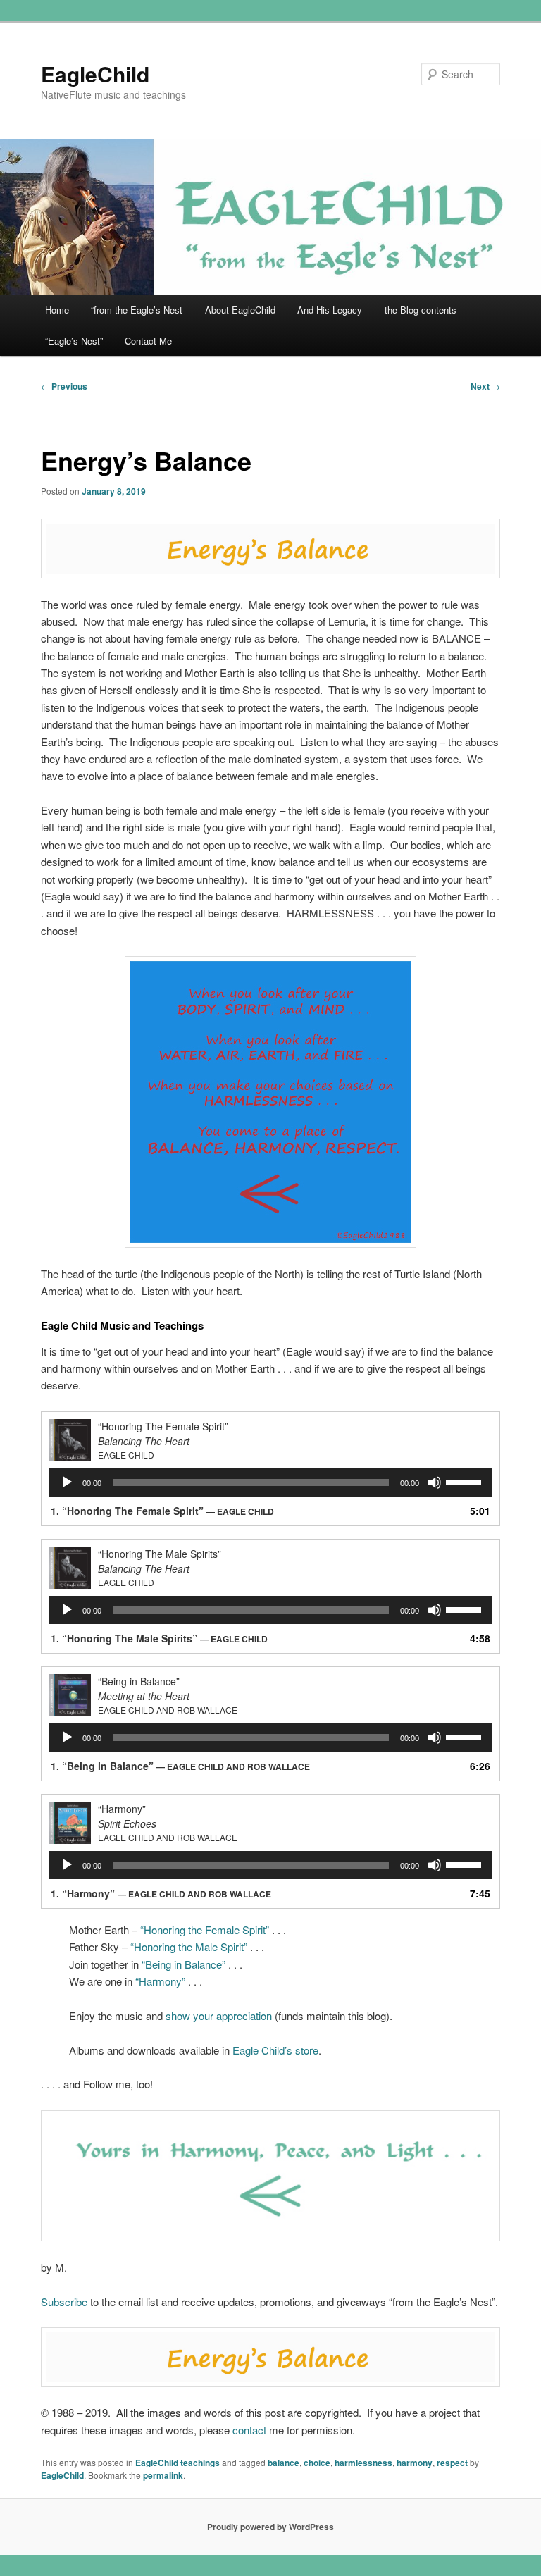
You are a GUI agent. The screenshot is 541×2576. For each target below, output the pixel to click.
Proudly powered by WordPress (270, 2527)
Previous (64, 386)
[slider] (466, 1481)
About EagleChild (240, 310)
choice (317, 2463)
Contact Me (148, 341)
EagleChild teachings (178, 2463)
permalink (163, 2475)
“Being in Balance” (184, 1964)
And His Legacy (330, 310)
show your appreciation (219, 2015)
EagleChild (95, 74)
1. (162, 1511)
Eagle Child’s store (275, 2050)
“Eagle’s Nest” (74, 341)
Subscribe (64, 2302)
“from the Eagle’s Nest (137, 310)
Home (57, 310)
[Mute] (435, 1482)
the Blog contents (421, 310)
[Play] (67, 1482)
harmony (415, 2463)
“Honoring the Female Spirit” (205, 1930)
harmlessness (363, 2463)
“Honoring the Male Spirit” (189, 1946)
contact (249, 2430)
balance (284, 2463)
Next (485, 386)
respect (452, 2463)
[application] (270, 1482)
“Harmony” (160, 1981)
